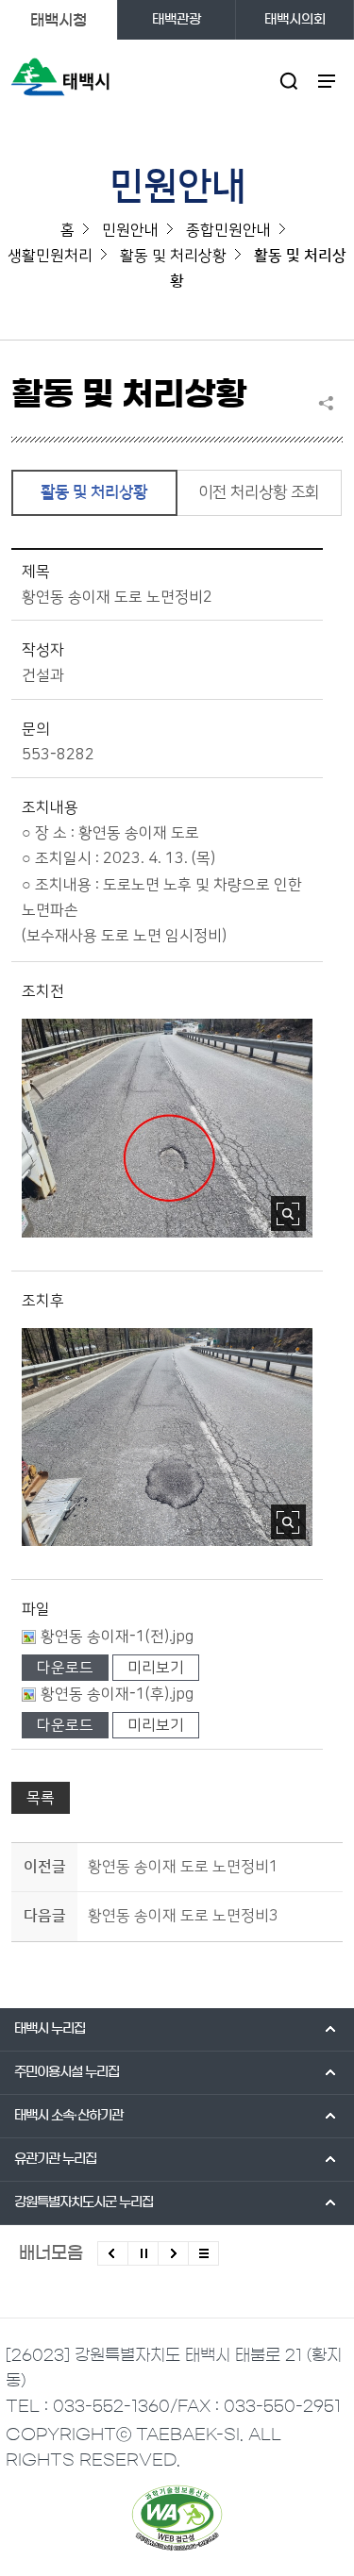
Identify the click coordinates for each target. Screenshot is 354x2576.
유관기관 (55, 2159)
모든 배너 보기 (203, 2253)
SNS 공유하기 (330, 403)
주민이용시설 (67, 2072)
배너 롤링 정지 (143, 2253)
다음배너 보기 (173, 2253)
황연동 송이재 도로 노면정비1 (183, 1867)
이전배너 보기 (113, 2253)
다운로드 (65, 1668)
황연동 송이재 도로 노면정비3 (183, 1916)
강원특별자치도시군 (84, 2202)
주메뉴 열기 (327, 81)
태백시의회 (295, 20)
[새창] (177, 2518)
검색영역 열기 (289, 81)
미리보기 (156, 1668)
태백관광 (177, 20)
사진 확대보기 (288, 1213)
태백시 (50, 2029)
